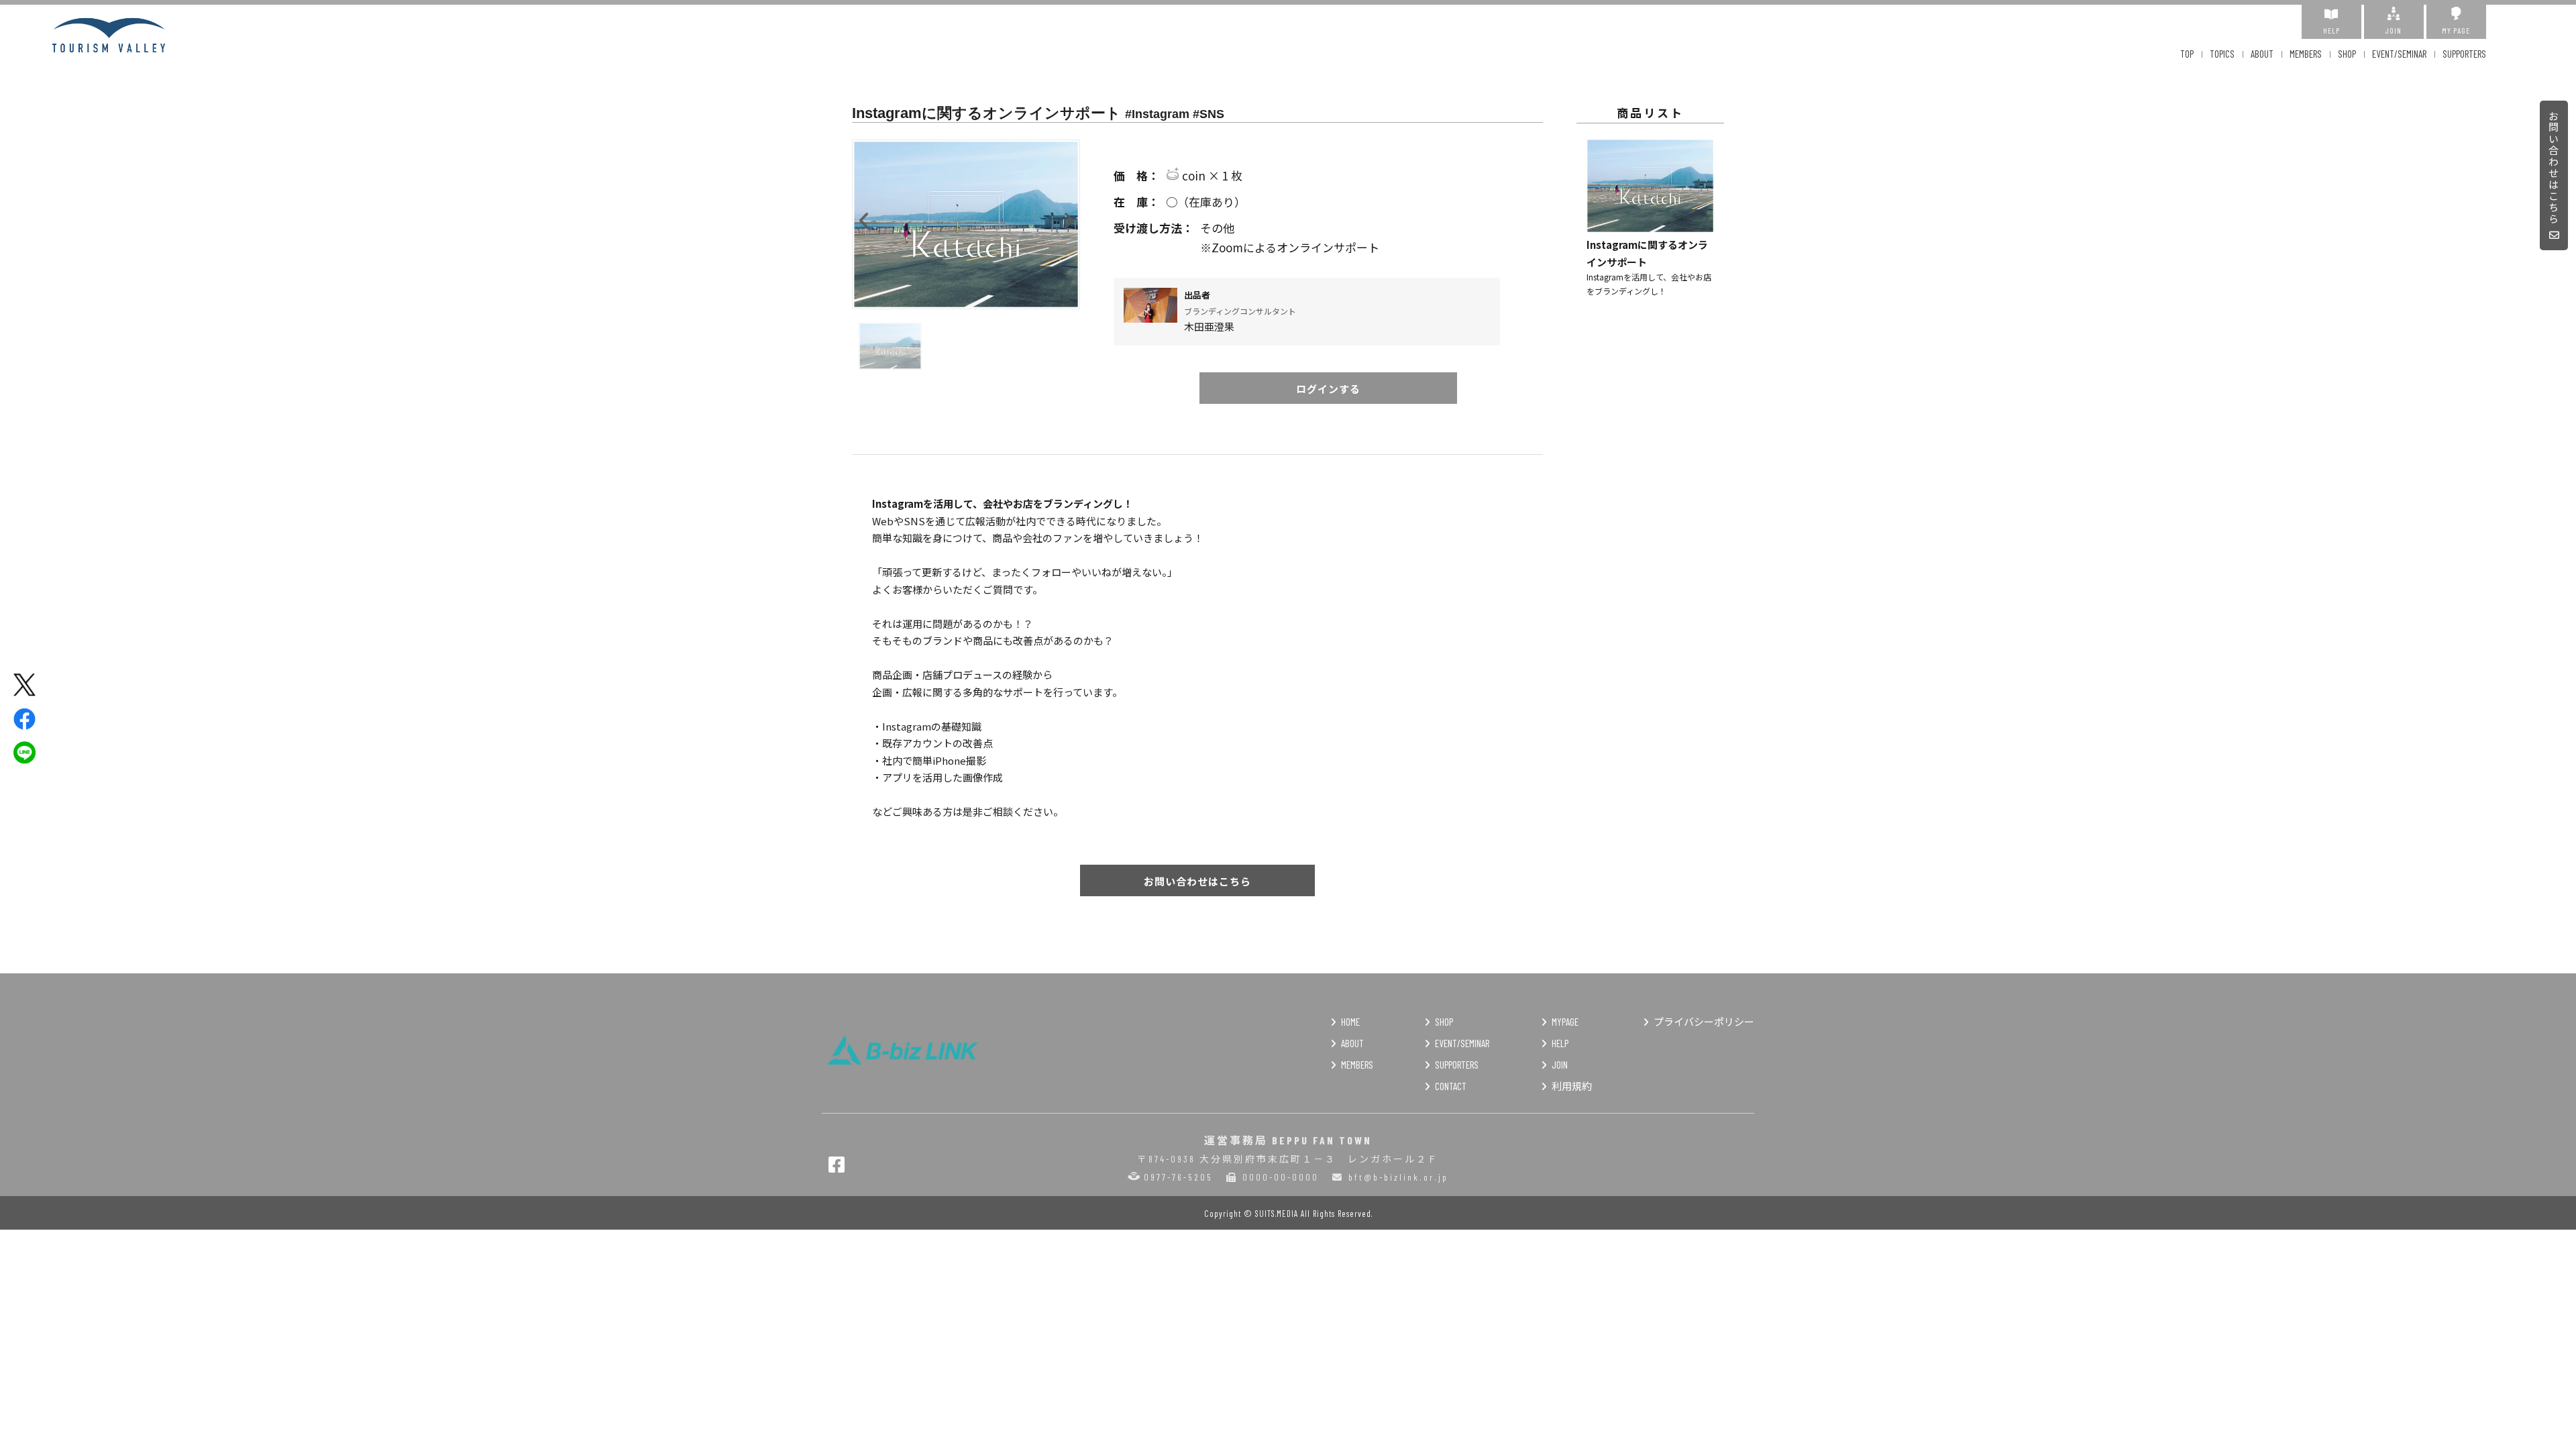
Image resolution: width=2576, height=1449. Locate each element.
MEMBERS (2306, 54)
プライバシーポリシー (1704, 1022)
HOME (1350, 1022)
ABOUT (2262, 54)
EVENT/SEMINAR (2399, 54)
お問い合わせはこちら (2554, 168)
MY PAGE (2456, 30)
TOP (2187, 54)
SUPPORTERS (2464, 54)
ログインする (1328, 389)
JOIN (2394, 30)
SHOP (2347, 54)
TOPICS (2222, 54)
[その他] (1328, 228)
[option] (966, 224)
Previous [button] (864, 217)
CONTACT (1451, 1086)
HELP (2331, 30)
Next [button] (1068, 217)
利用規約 (1572, 1086)
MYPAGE (1565, 1022)
